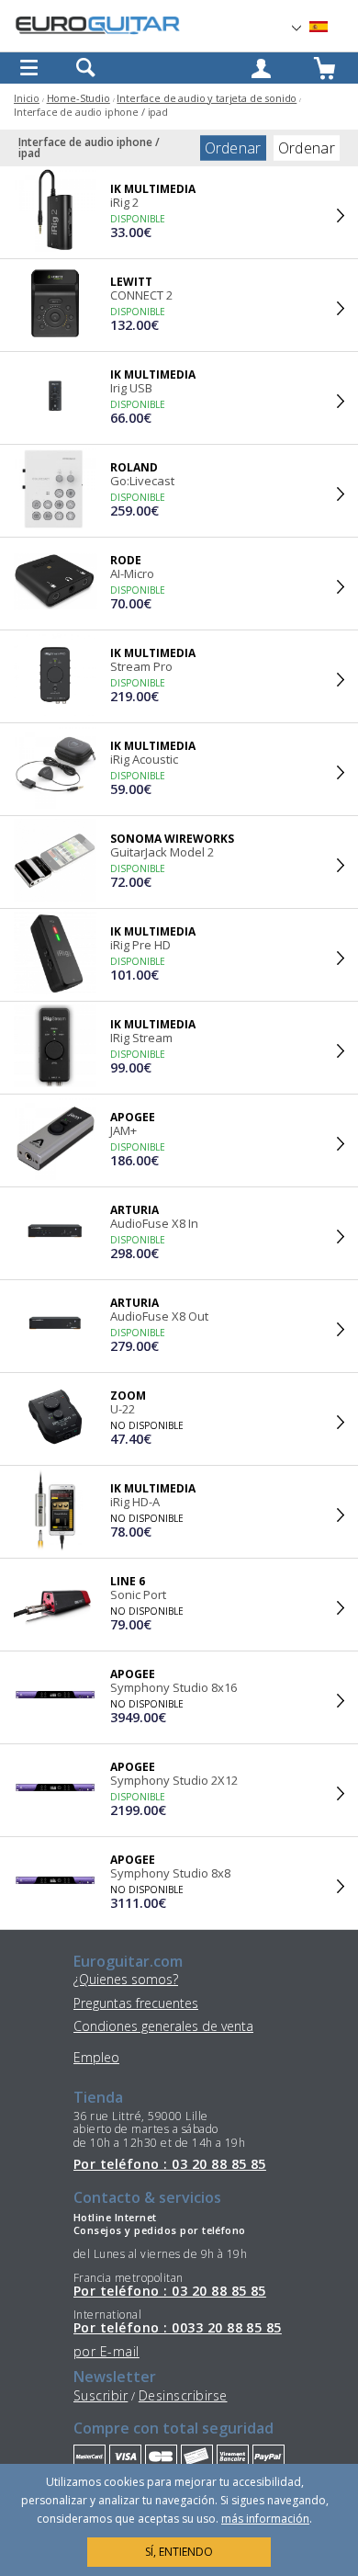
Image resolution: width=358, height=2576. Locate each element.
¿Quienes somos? (126, 1979)
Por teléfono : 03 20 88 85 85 (170, 2164)
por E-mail (106, 2351)
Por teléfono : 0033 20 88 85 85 (178, 2328)
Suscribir (101, 2395)
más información (265, 2519)
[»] (330, 27)
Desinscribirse (183, 2395)
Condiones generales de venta (163, 2026)
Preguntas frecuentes (136, 2003)
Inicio (27, 98)
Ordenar (233, 148)
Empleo (96, 2057)
